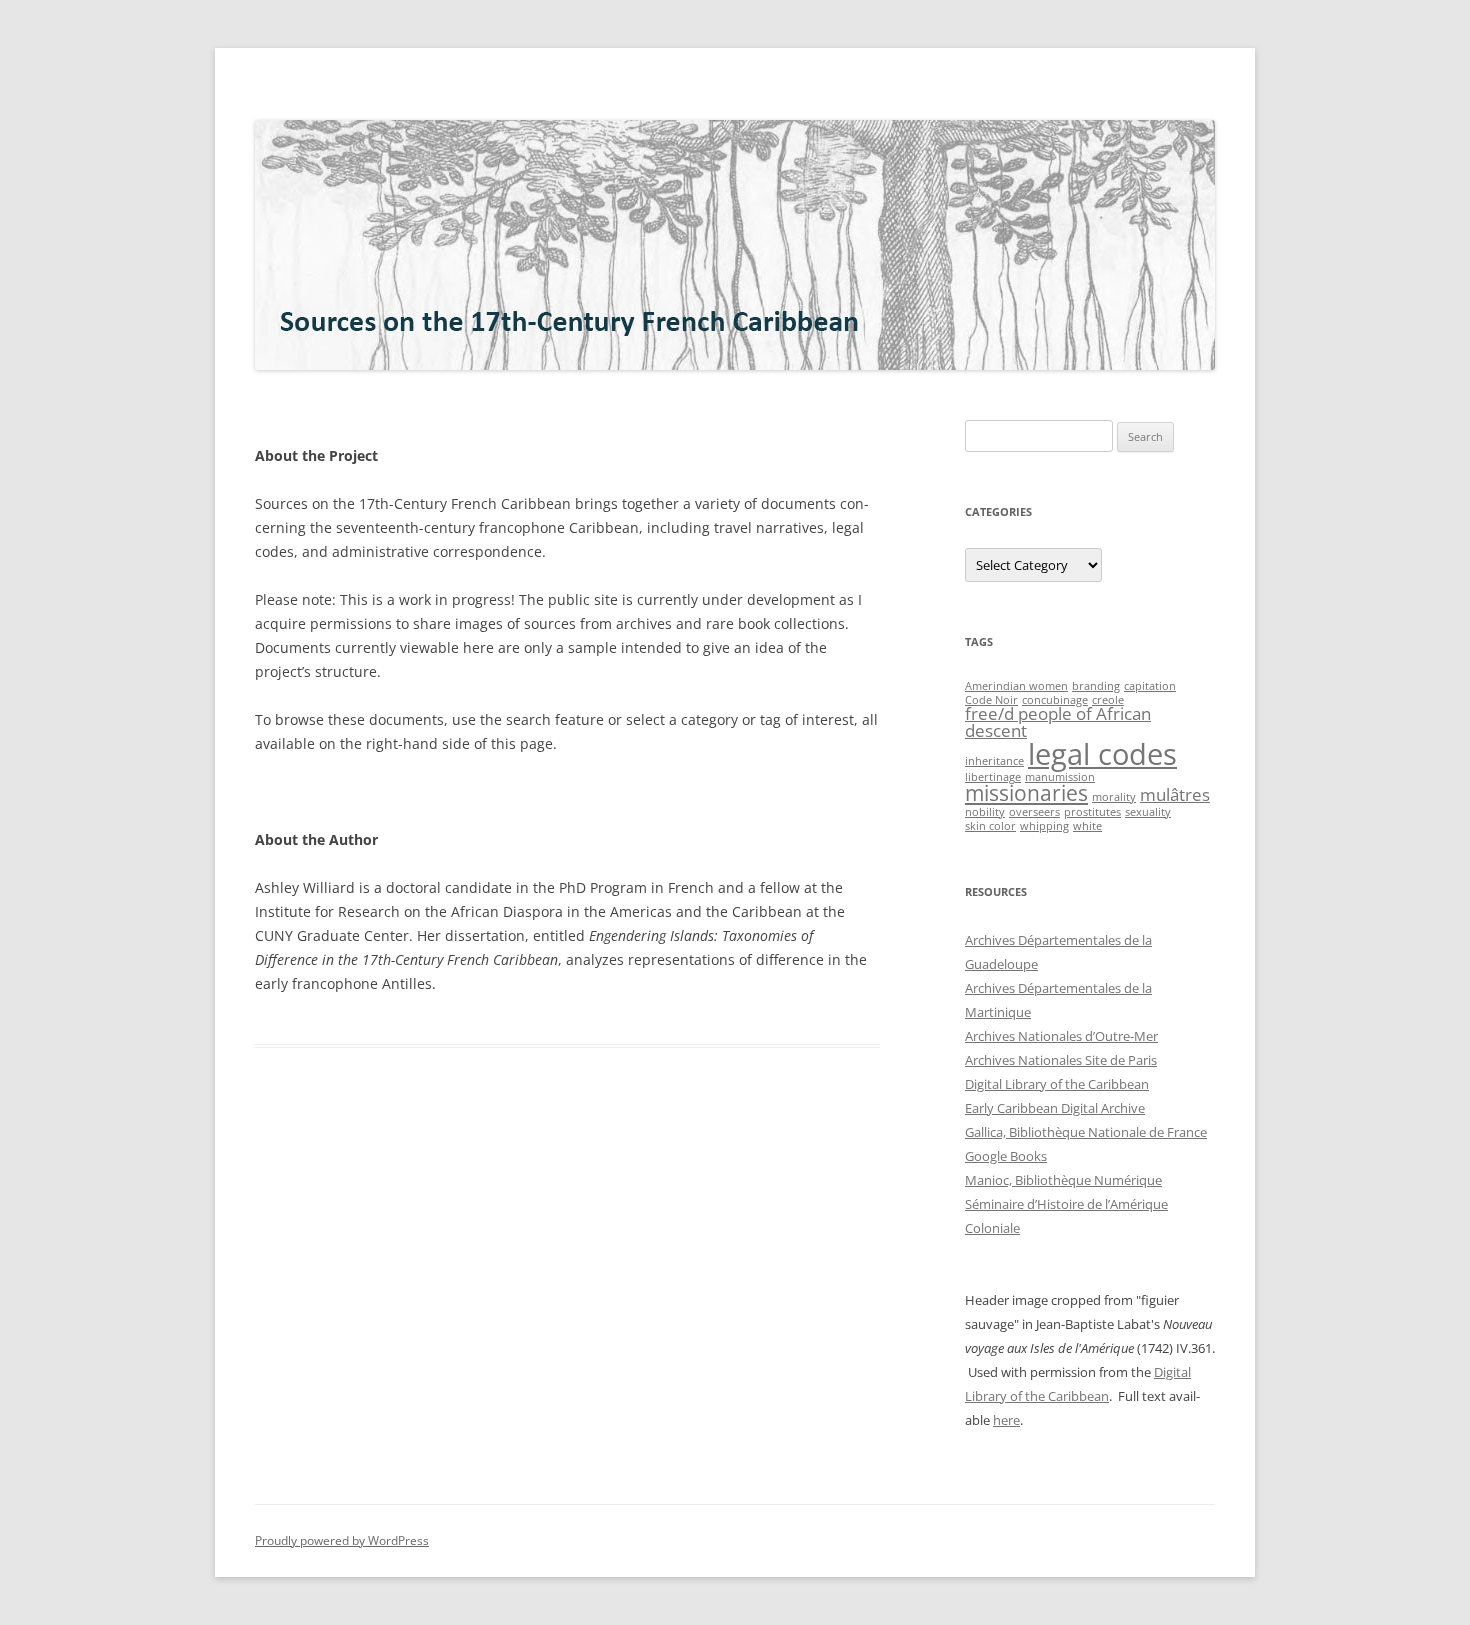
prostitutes (1092, 812)
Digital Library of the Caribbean (1057, 1084)
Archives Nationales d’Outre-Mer (1061, 1036)
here (1006, 1420)
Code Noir (991, 700)
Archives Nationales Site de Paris (1061, 1060)
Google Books (1006, 1156)
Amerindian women (1016, 686)
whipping (1044, 826)
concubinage (1055, 700)
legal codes (1102, 754)
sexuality (1148, 812)
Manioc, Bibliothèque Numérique (1063, 1180)
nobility (985, 812)
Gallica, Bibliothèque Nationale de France (1086, 1132)
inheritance (994, 761)
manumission (1060, 777)
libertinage (993, 777)
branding (1096, 686)
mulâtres (1175, 794)
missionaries (1026, 793)
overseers (1034, 812)
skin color (990, 826)
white (1087, 826)
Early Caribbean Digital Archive (1055, 1108)
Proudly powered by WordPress (342, 1540)
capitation (1150, 686)
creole (1108, 700)
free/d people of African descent (1058, 722)
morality (1114, 797)
